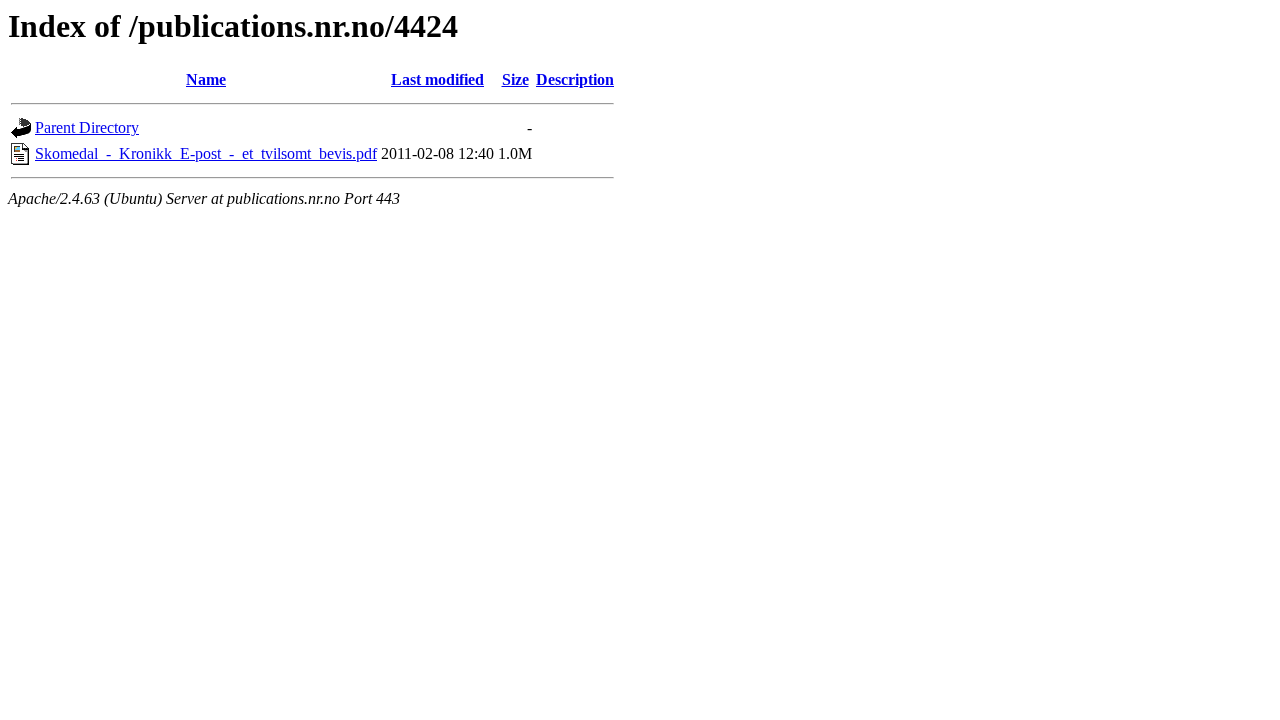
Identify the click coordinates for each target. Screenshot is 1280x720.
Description (575, 79)
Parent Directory (87, 127)
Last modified (437, 79)
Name (206, 79)
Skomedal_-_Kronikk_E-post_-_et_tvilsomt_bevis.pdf (206, 153)
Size (515, 79)
